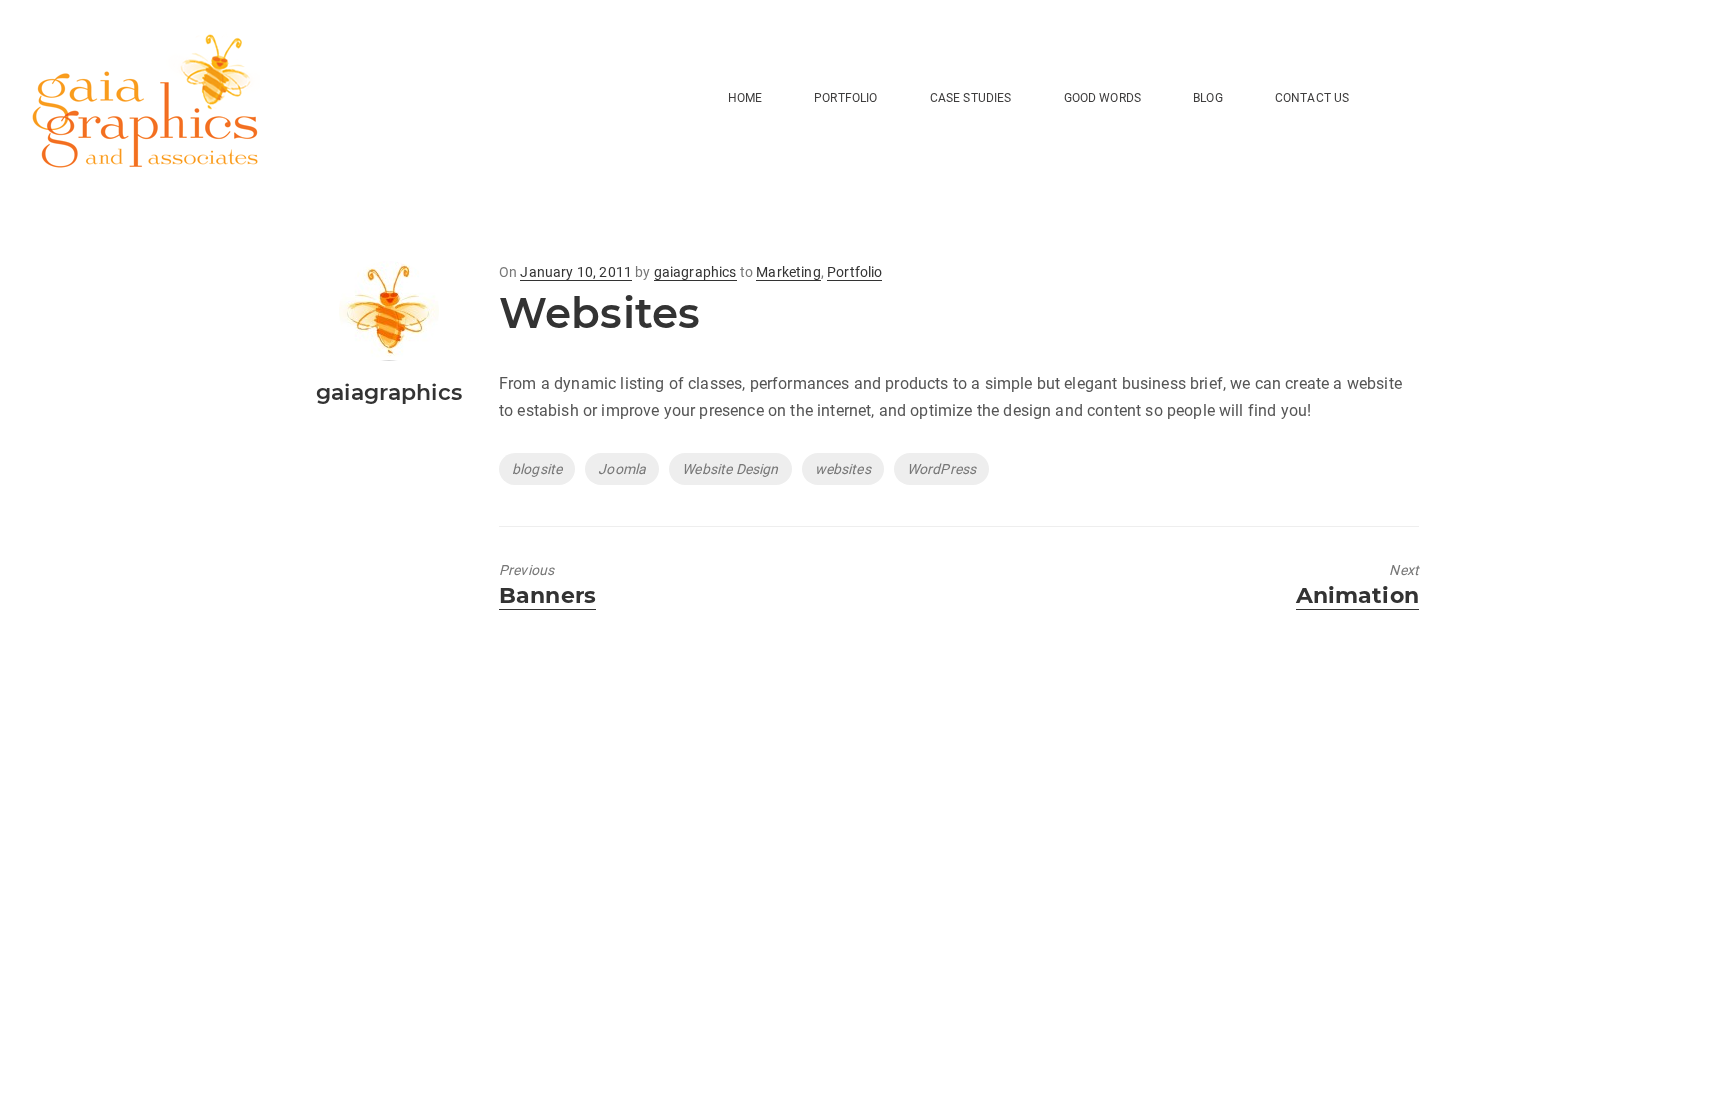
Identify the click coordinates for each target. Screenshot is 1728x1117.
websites (843, 469)
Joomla (622, 469)
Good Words (1103, 98)
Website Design (730, 469)
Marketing (788, 272)
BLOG (1208, 98)
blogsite (537, 469)
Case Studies (971, 98)
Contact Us (1312, 98)
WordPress (941, 469)
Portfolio (845, 98)
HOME (745, 98)
